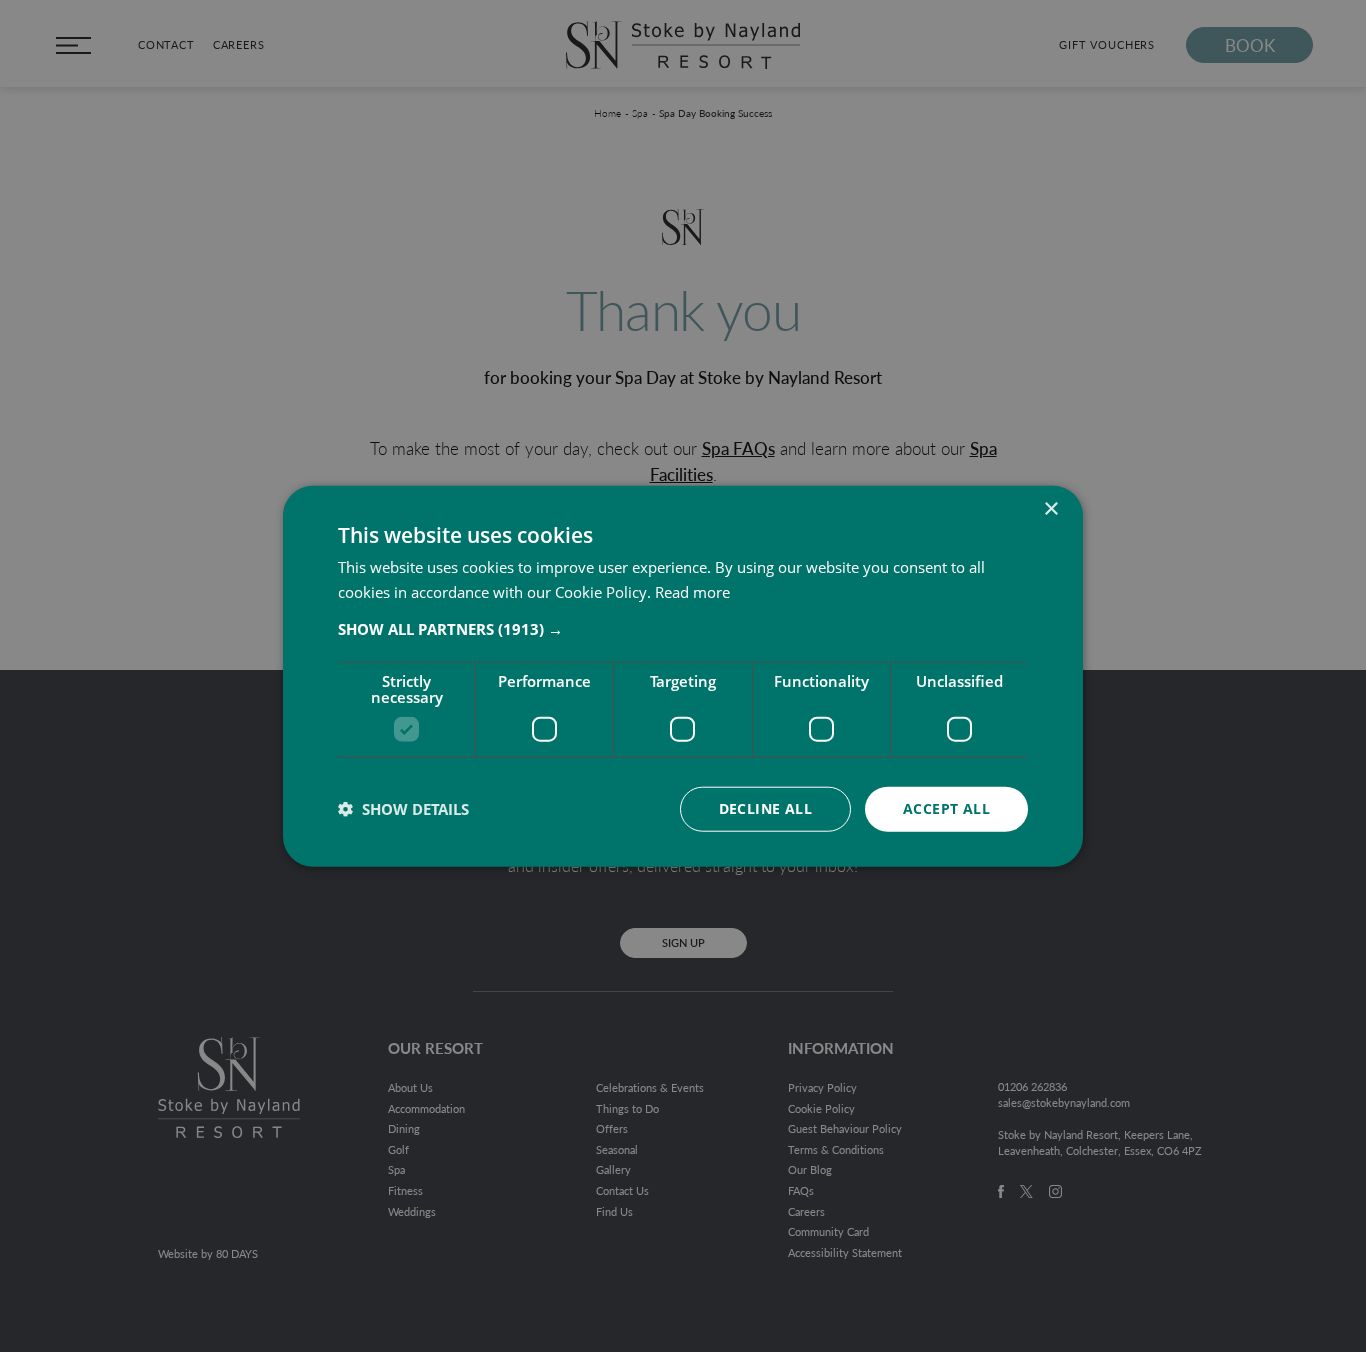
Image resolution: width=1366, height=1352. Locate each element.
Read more (692, 592)
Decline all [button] (765, 808)
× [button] (1050, 509)
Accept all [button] (946, 808)
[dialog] (683, 676)
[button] (683, 629)
